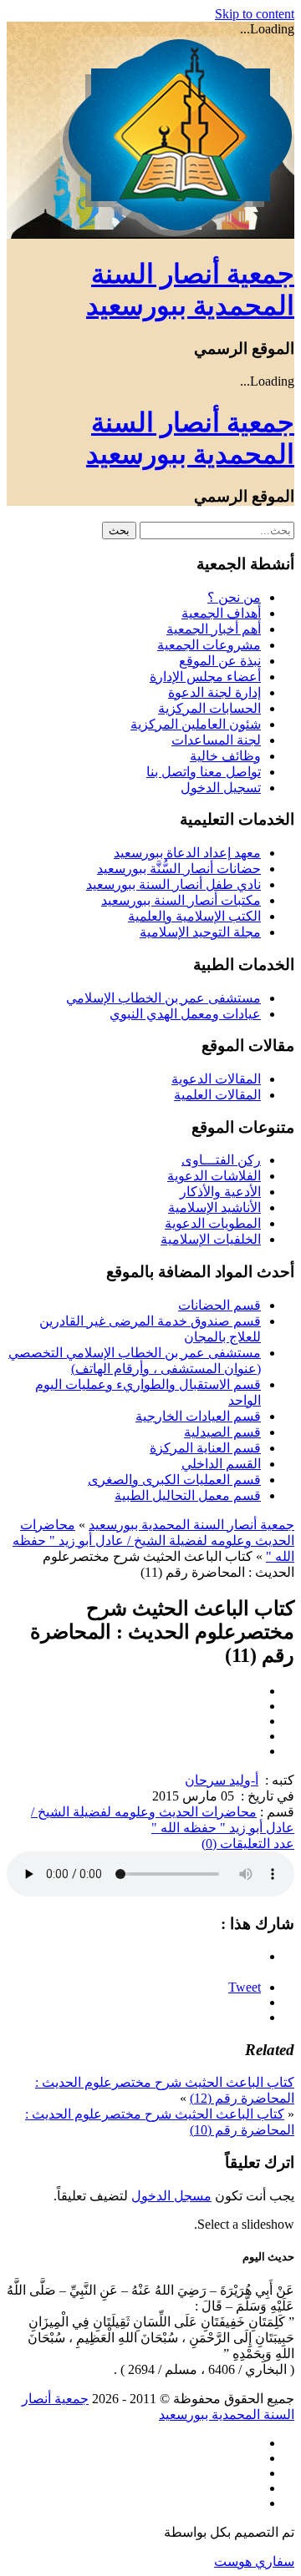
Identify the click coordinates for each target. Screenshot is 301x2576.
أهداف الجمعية (221, 613)
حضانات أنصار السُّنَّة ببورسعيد (179, 869)
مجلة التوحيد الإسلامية (200, 932)
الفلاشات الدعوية (214, 1176)
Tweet (245, 1987)
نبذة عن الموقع (220, 661)
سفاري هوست (254, 2561)
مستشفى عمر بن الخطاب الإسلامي (163, 998)
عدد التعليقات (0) (248, 1844)
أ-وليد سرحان (222, 1780)
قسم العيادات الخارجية (198, 1416)
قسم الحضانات (219, 1305)
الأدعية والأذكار (220, 1192)
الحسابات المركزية (209, 708)
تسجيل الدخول (221, 788)
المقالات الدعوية (216, 1079)
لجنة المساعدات (216, 740)
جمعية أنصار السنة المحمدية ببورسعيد (191, 1525)
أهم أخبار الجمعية (214, 629)
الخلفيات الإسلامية (211, 1239)
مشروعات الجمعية (209, 645)
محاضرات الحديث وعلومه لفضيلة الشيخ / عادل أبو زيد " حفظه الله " (153, 1541)
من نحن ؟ (234, 597)
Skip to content (255, 14)
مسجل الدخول (171, 2196)
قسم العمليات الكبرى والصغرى (174, 1480)
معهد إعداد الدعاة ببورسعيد (187, 853)
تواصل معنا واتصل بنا (204, 772)
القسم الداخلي (221, 1464)
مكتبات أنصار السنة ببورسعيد (181, 900)
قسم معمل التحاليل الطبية (188, 1495)
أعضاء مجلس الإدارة (205, 677)
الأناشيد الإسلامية (214, 1207)
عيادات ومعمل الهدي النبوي (185, 1014)
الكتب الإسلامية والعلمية (194, 916)
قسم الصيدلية (222, 1432)
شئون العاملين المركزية (196, 724)
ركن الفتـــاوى (221, 1160)
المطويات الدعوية (213, 1223)
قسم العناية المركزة (205, 1448)
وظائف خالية (225, 756)
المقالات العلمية (217, 1095)
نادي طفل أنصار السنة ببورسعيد (173, 884)
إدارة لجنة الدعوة (214, 692)
